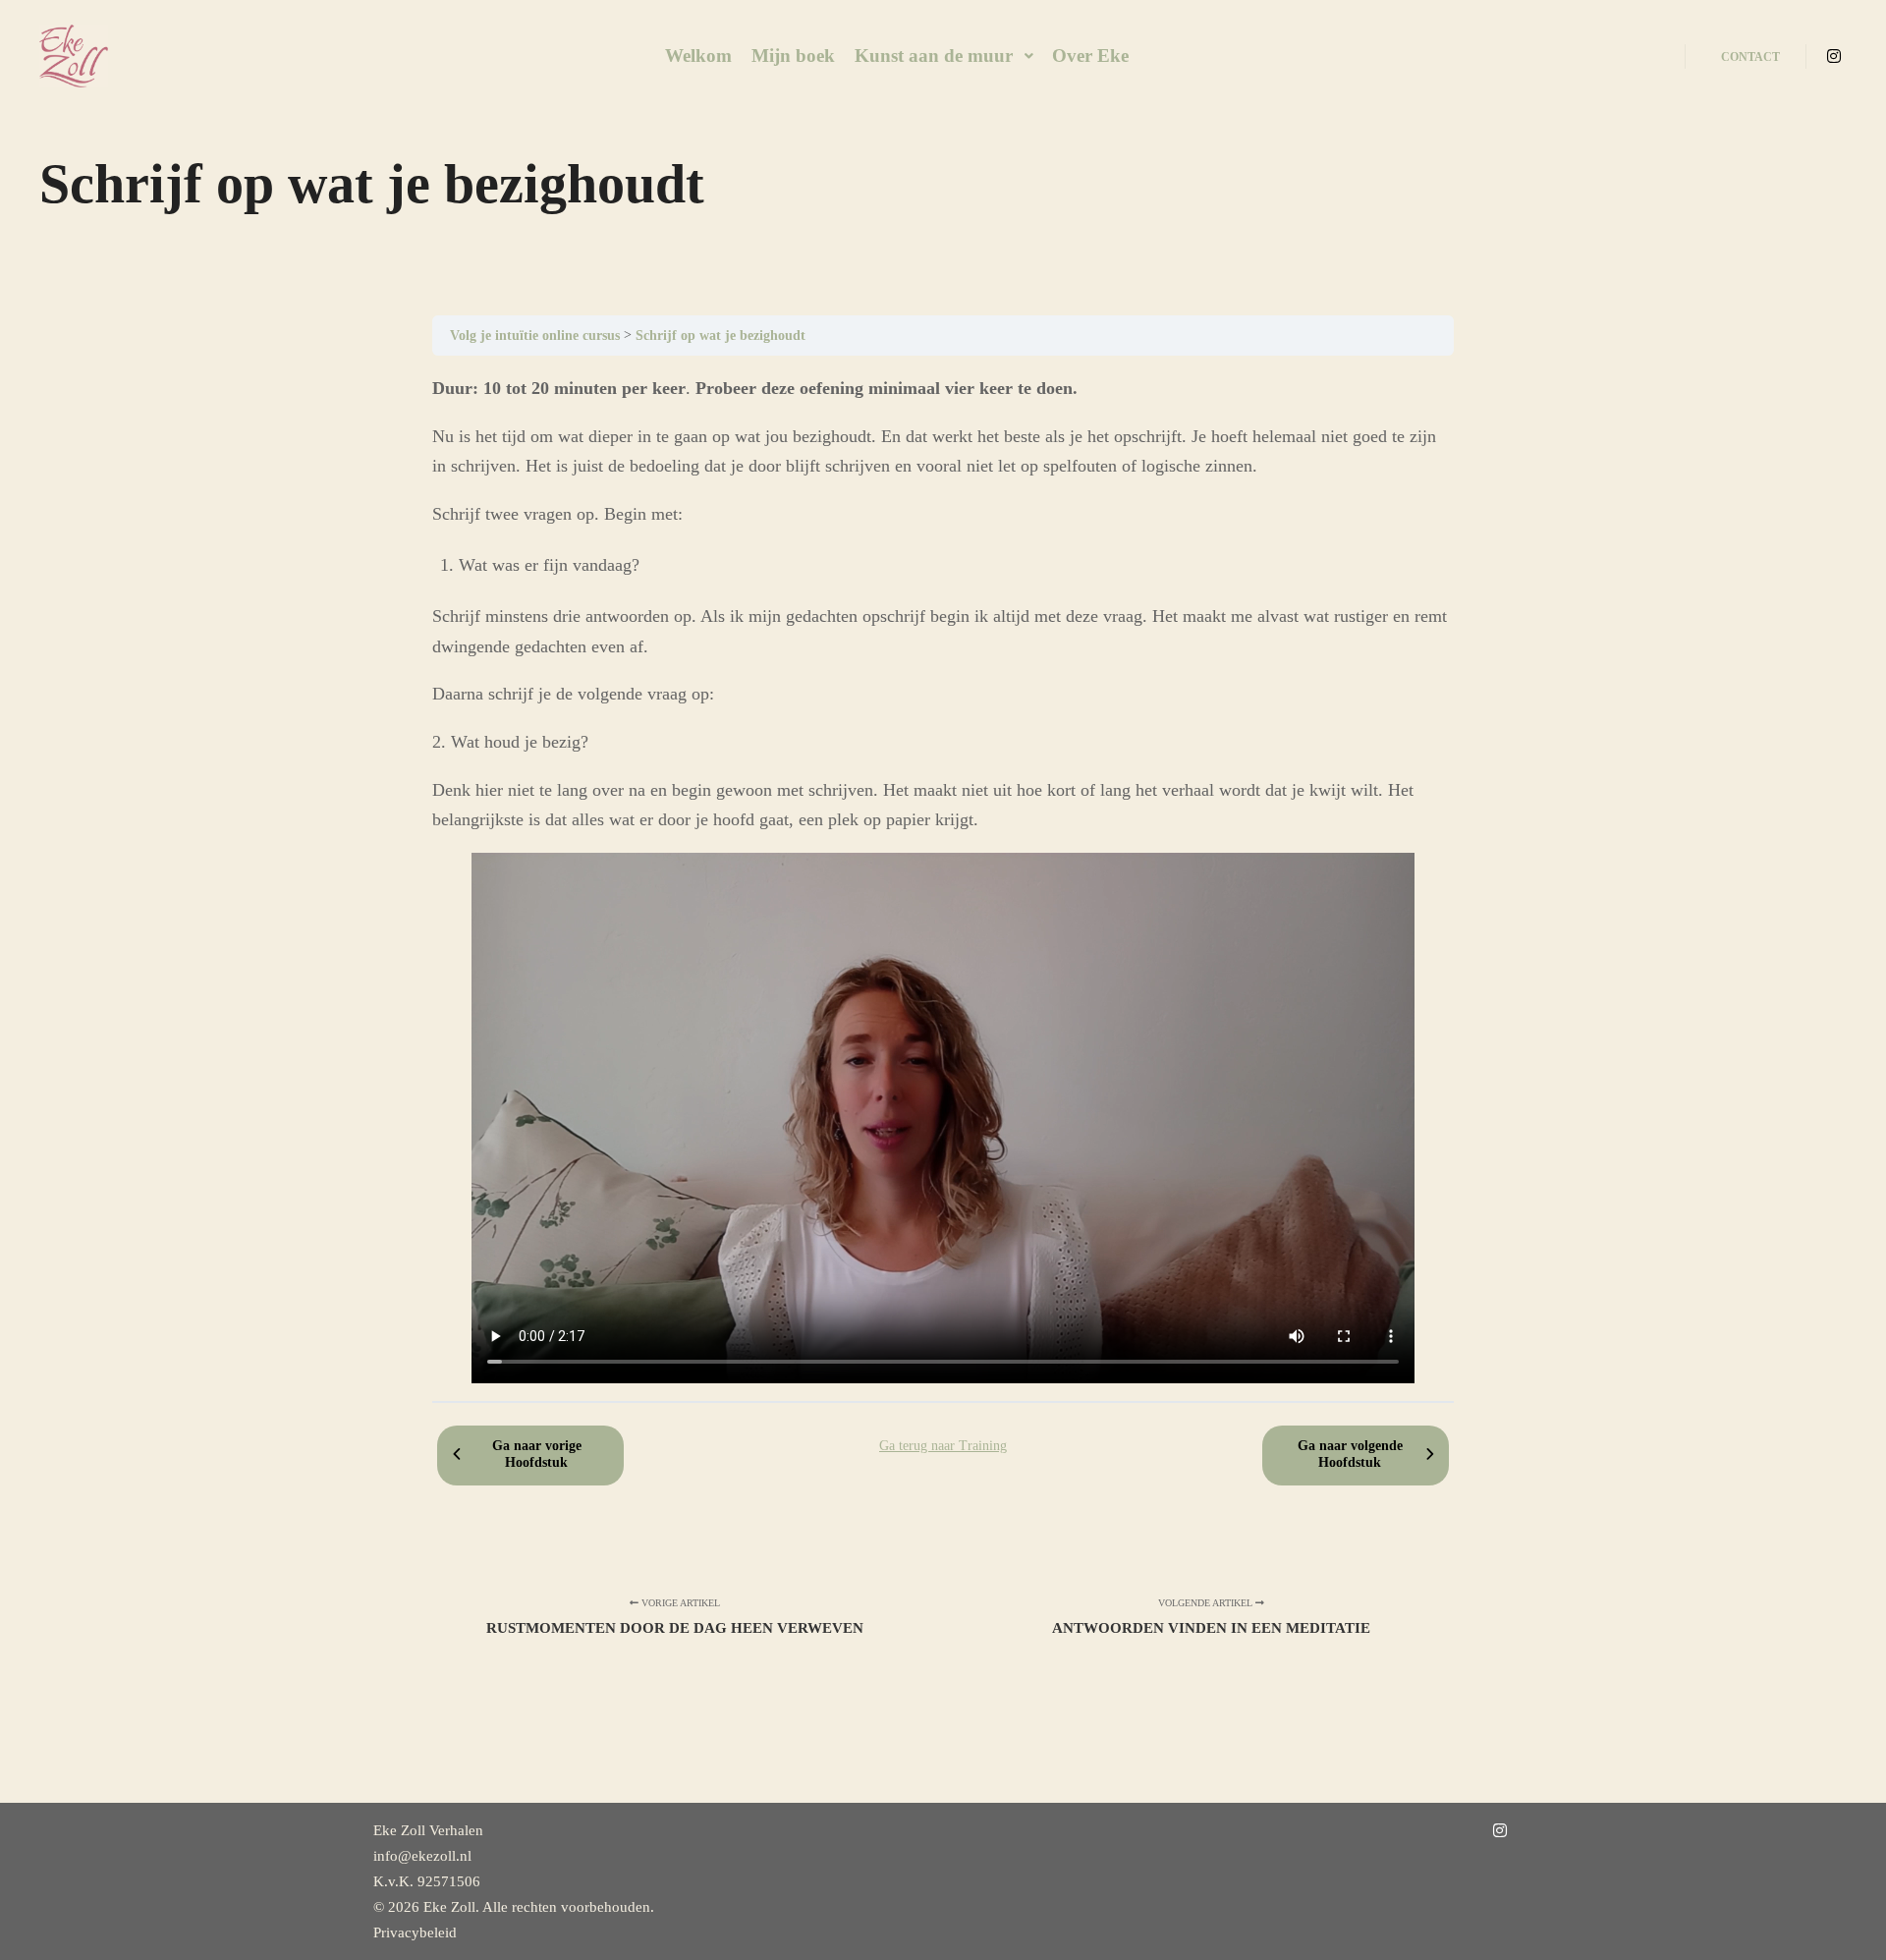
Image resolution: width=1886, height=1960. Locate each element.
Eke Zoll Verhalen (428, 1830)
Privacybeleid (415, 1932)
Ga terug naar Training (943, 1446)
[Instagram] (1834, 56)
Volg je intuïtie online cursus (537, 335)
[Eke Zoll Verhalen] (74, 56)
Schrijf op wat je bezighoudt (721, 335)
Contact (1750, 57)
